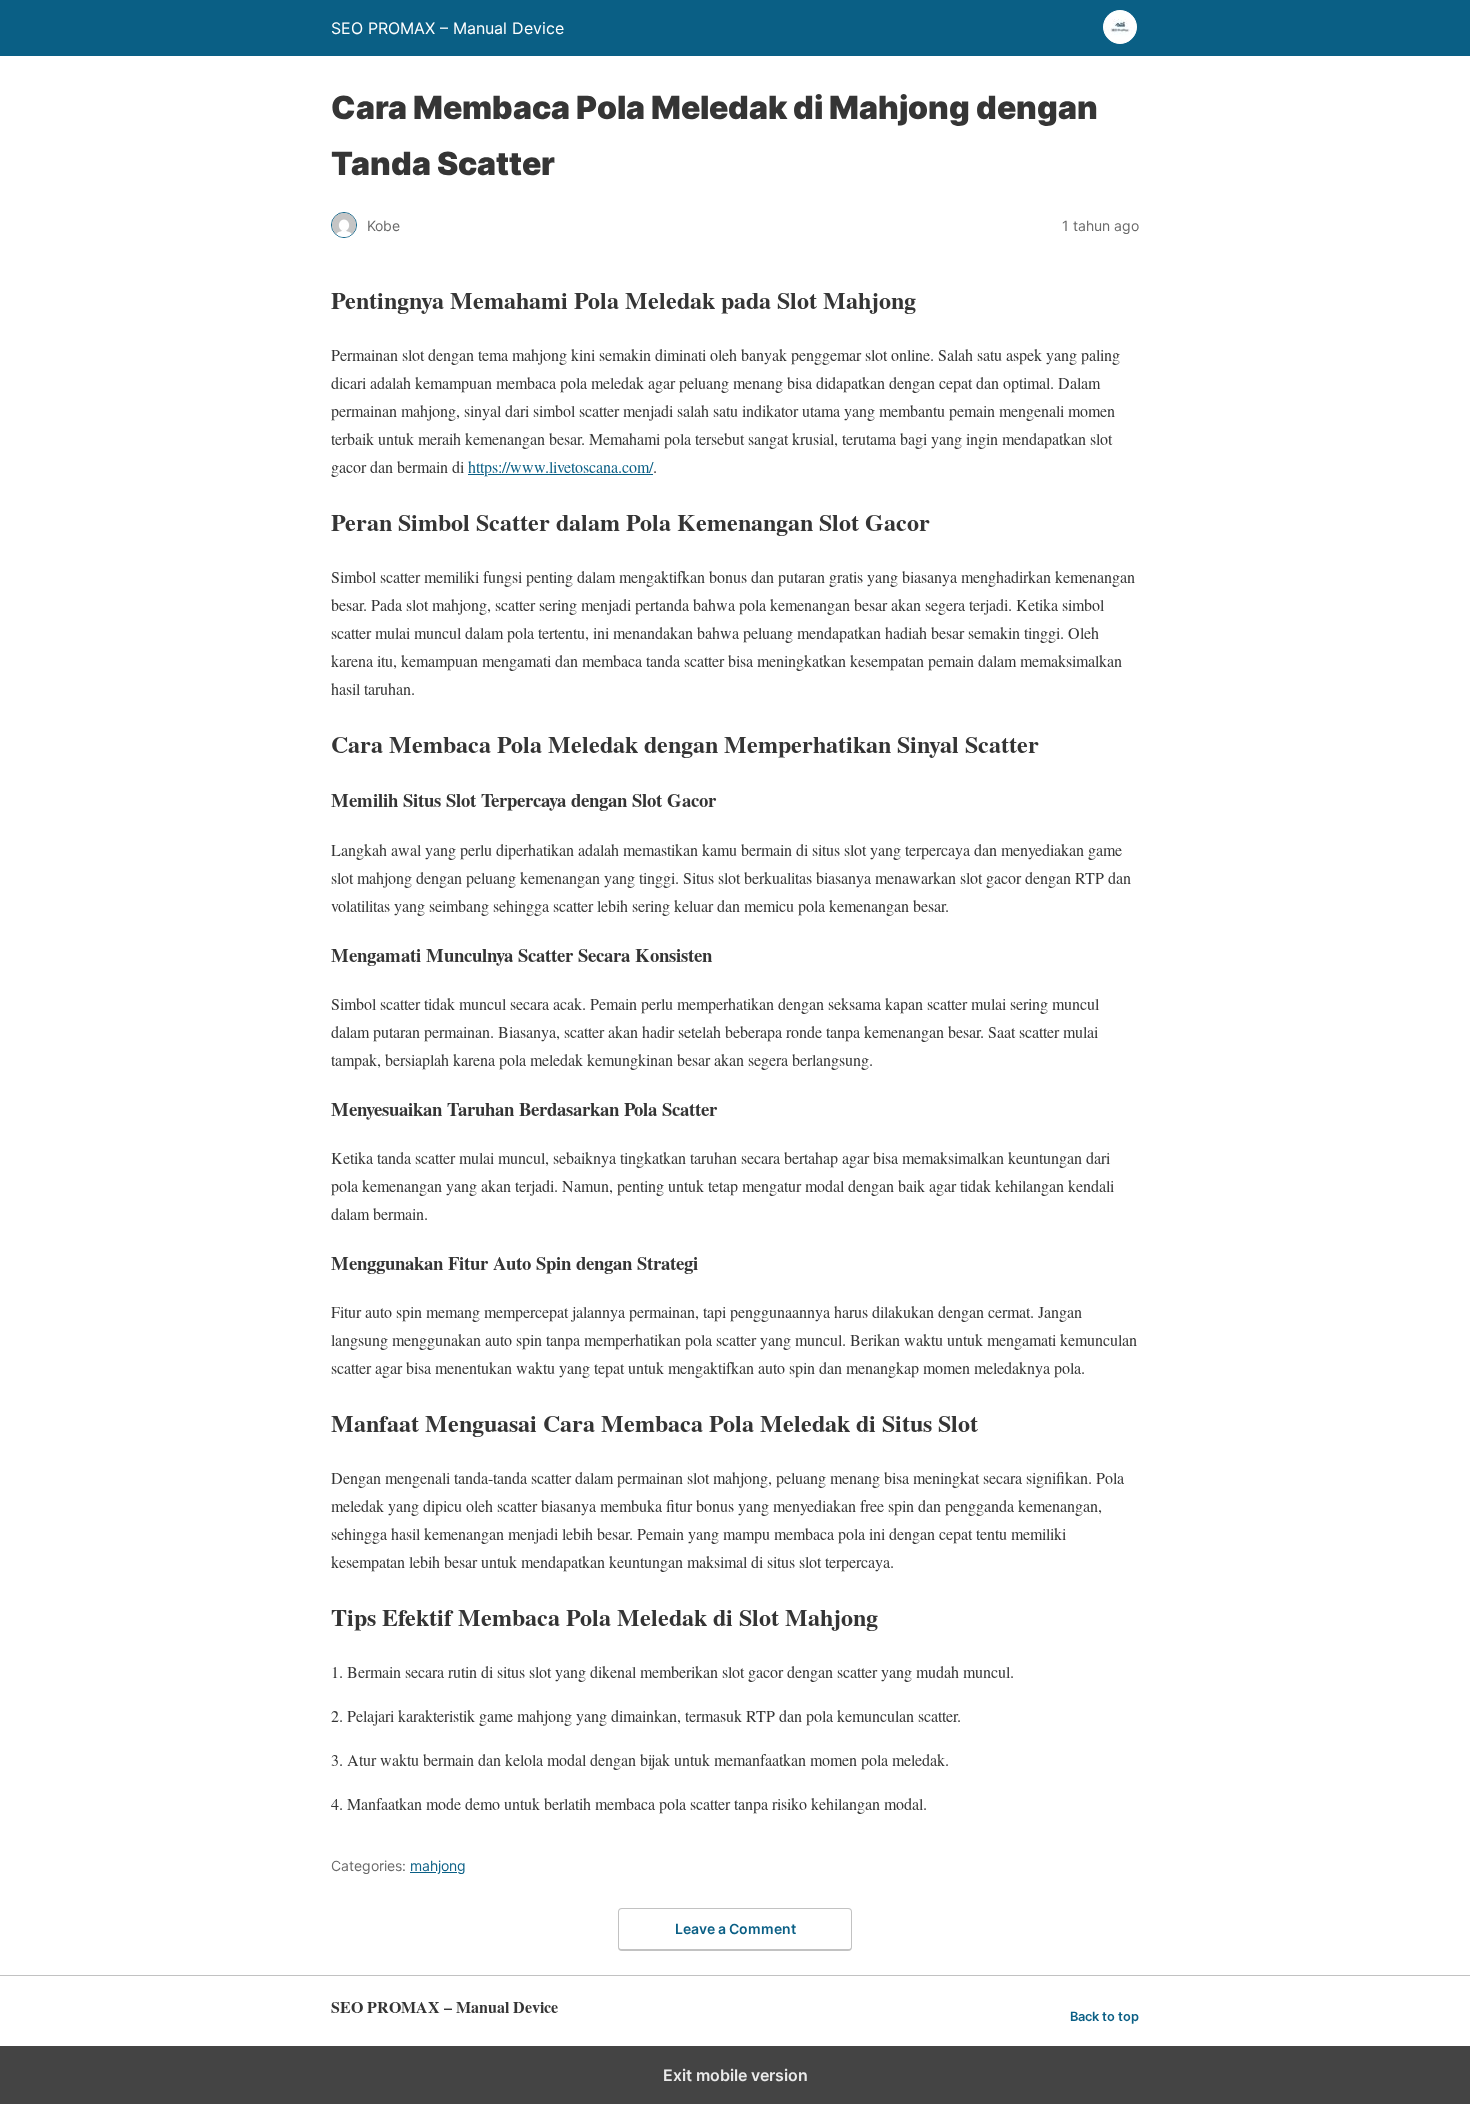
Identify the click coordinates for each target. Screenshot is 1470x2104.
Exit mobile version (735, 2075)
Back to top (1104, 2016)
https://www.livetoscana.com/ (560, 466)
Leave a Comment (735, 1928)
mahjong (438, 1865)
